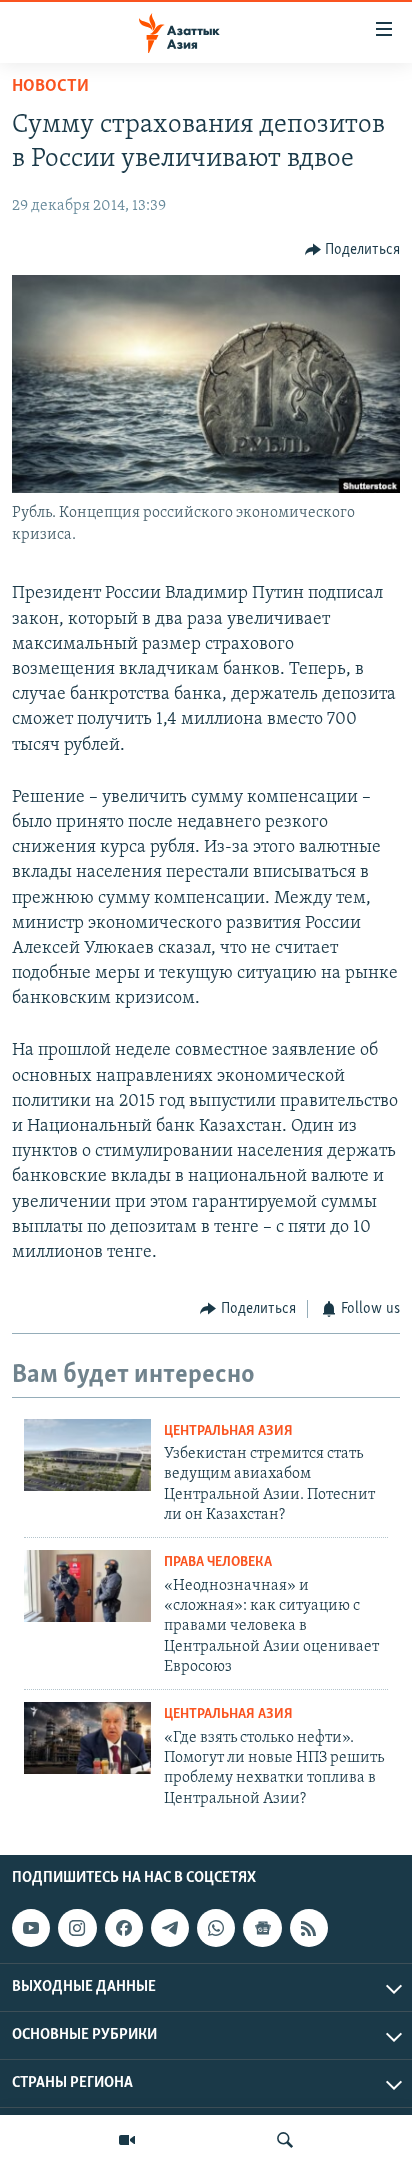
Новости (50, 87)
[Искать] (285, 2140)
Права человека (218, 1562)
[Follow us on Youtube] (31, 1928)
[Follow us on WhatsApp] (216, 1928)
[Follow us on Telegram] (170, 1928)
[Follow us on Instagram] (77, 1928)
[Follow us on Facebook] (124, 1928)
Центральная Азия (228, 1431)
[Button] (353, 250)
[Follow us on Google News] (262, 1928)
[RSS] (309, 1928)
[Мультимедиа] (127, 2140)
